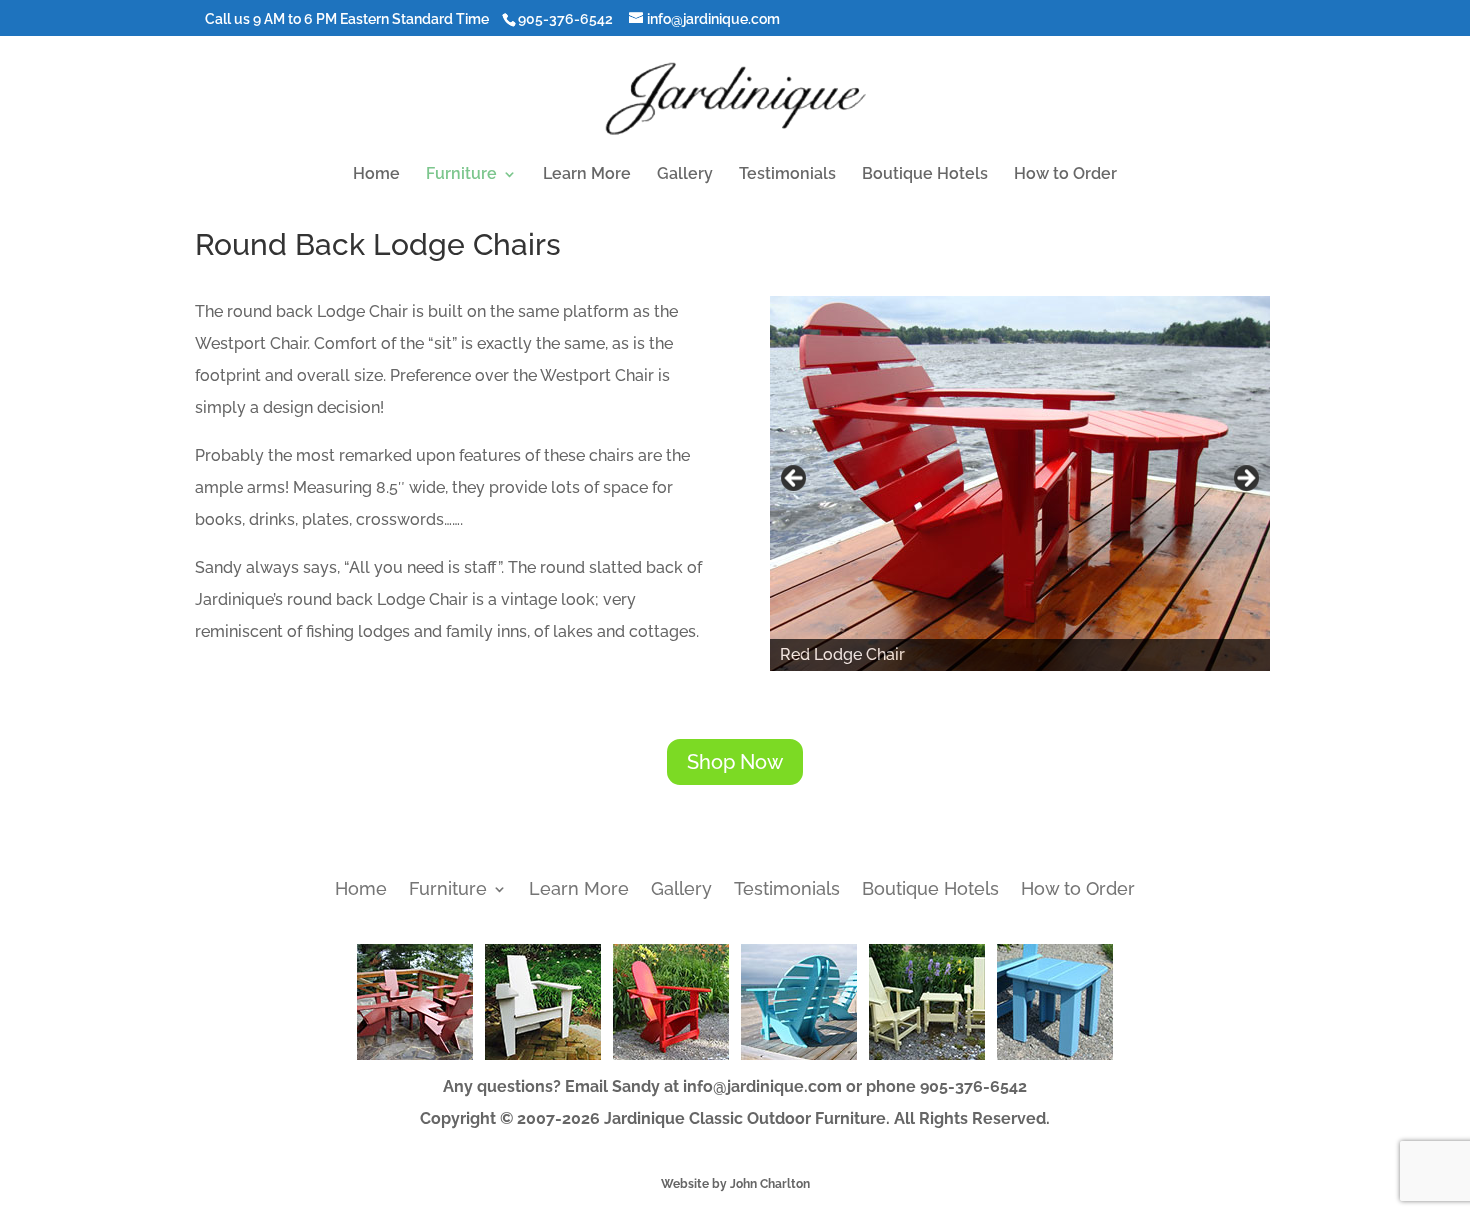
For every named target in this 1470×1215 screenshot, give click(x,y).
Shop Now (735, 762)
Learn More (587, 175)
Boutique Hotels (925, 175)
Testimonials (787, 175)
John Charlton (770, 1184)
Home (376, 175)
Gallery (685, 175)
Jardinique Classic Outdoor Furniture (745, 1118)
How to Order (1065, 175)
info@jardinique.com (762, 1086)
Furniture (461, 175)
